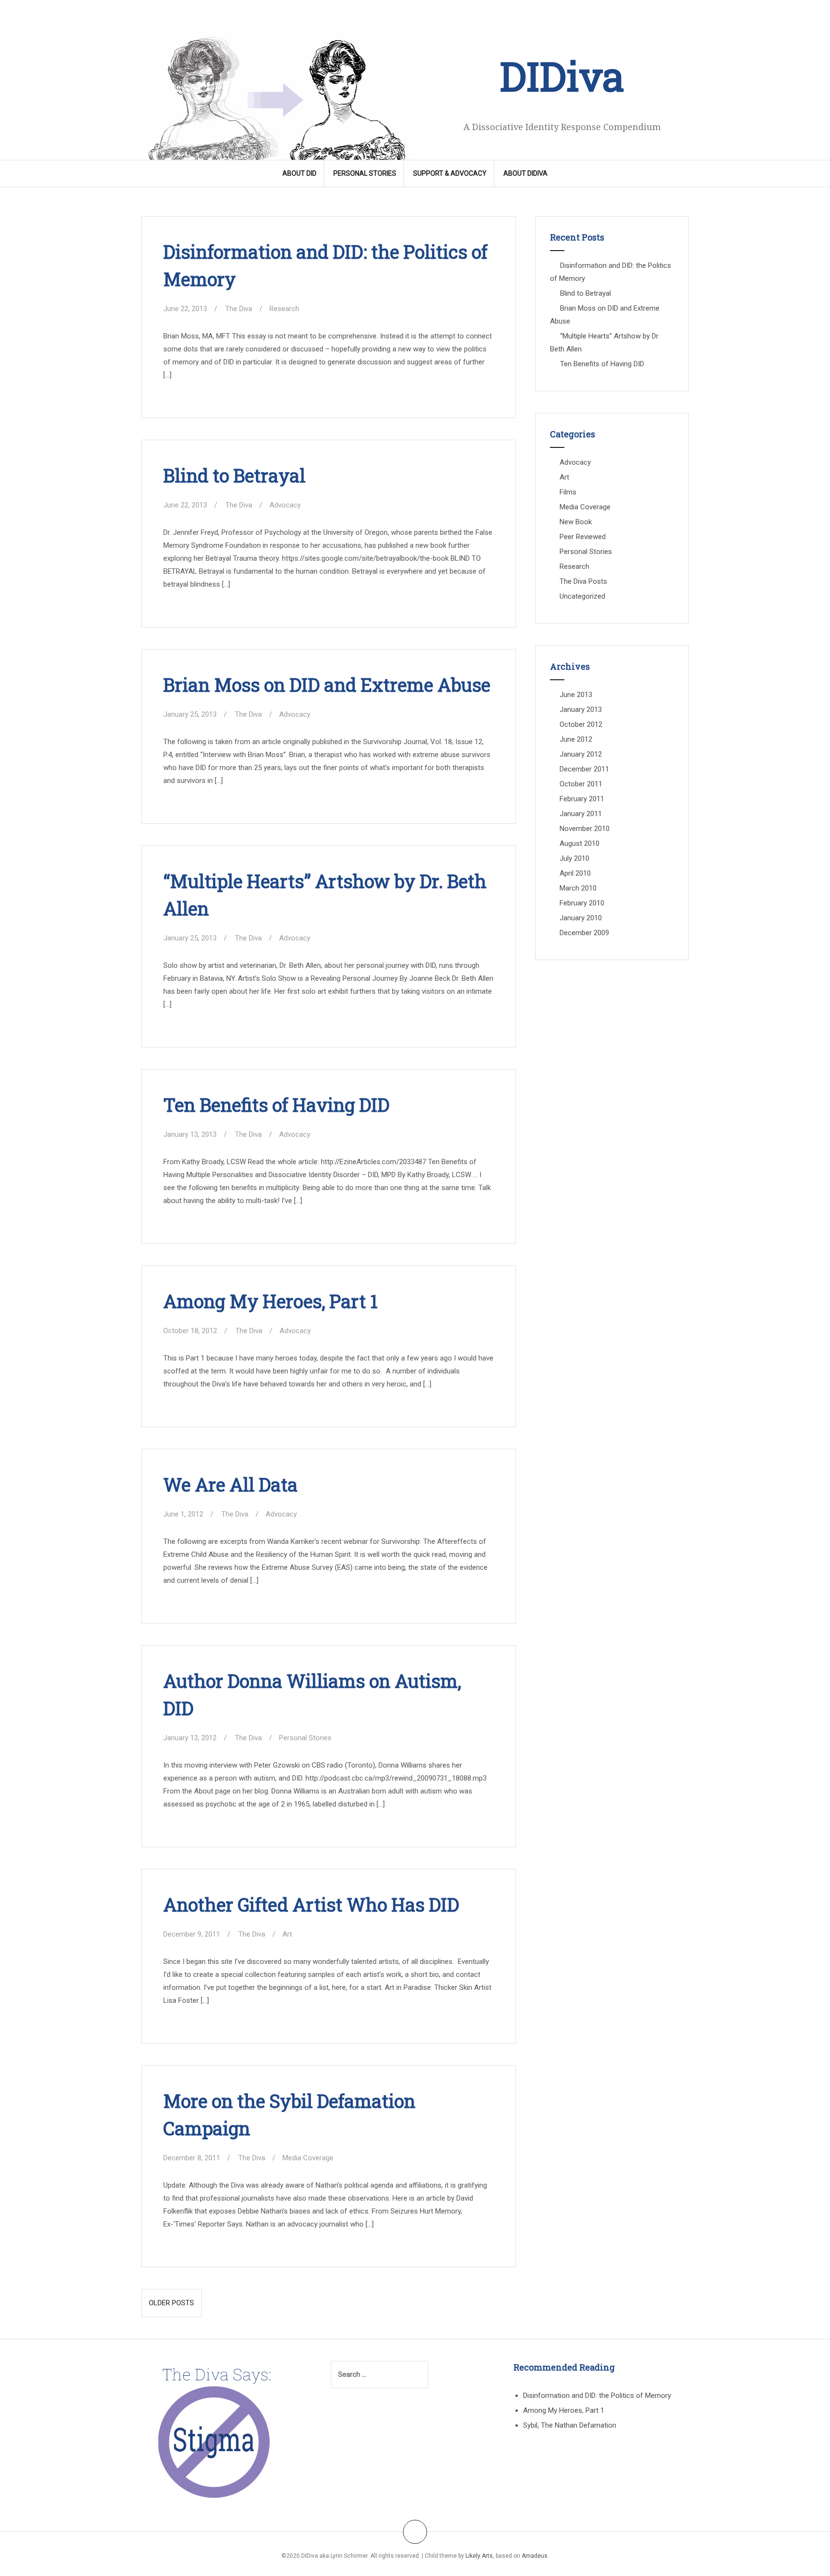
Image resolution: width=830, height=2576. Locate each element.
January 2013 (581, 710)
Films (568, 492)
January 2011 (581, 814)
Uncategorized (582, 596)
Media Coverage (308, 2158)
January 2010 (581, 918)
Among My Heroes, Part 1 (270, 1301)
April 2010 (575, 873)
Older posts (171, 2303)
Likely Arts (479, 2556)
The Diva (239, 309)
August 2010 (580, 843)
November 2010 (585, 829)
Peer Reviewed (583, 537)
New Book (576, 522)
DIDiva (562, 76)
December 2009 (584, 933)
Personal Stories (365, 173)
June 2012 (576, 739)
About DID (299, 173)
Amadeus (535, 2556)
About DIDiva (525, 173)
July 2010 (574, 858)
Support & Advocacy (450, 173)
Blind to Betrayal (234, 475)
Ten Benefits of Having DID (276, 1105)
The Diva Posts (583, 581)
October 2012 (581, 724)
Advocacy (285, 505)
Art (287, 1934)
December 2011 (584, 769)
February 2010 (582, 903)
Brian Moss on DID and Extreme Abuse (327, 685)
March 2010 (578, 888)
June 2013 (576, 695)
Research (284, 309)
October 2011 (581, 784)
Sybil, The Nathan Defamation (570, 2425)
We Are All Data (231, 1484)
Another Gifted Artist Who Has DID (311, 1904)
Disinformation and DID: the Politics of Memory (597, 2395)
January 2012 (581, 754)
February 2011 (582, 799)
